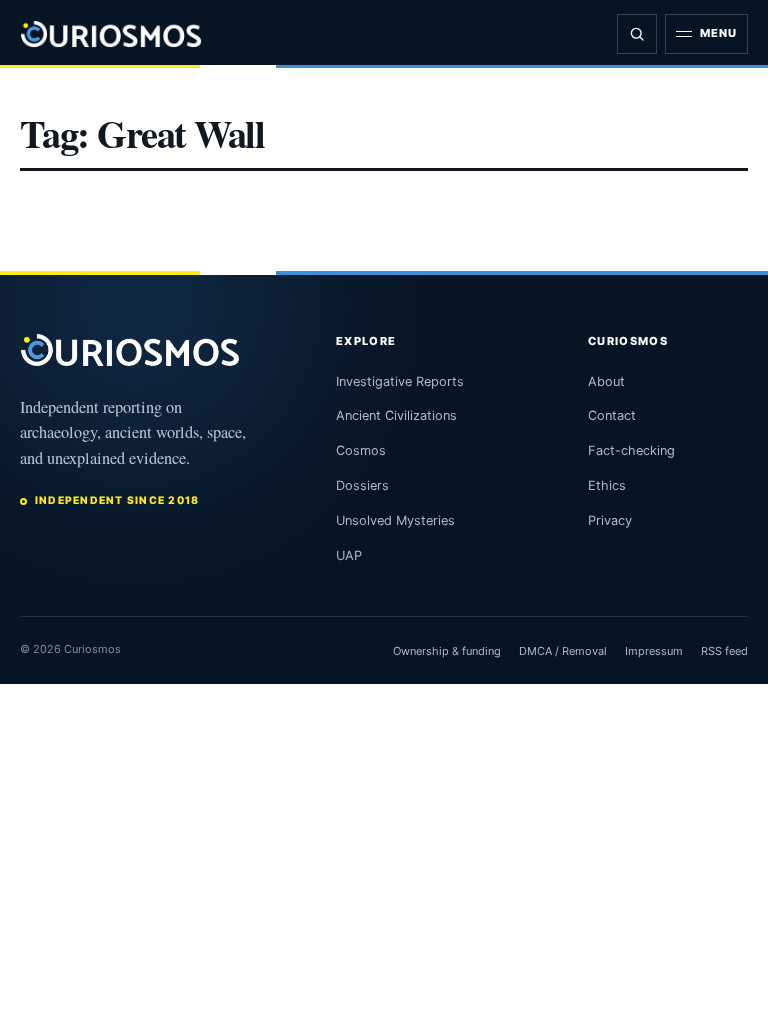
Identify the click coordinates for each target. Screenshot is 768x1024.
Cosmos (361, 450)
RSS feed (724, 651)
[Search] (637, 34)
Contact (612, 415)
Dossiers (362, 485)
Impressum (654, 651)
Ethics (607, 485)
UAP (349, 555)
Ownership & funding (447, 651)
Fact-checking (631, 450)
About (606, 381)
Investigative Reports (400, 381)
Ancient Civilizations (396, 415)
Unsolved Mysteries (395, 520)
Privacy (610, 520)
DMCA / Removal (563, 651)
